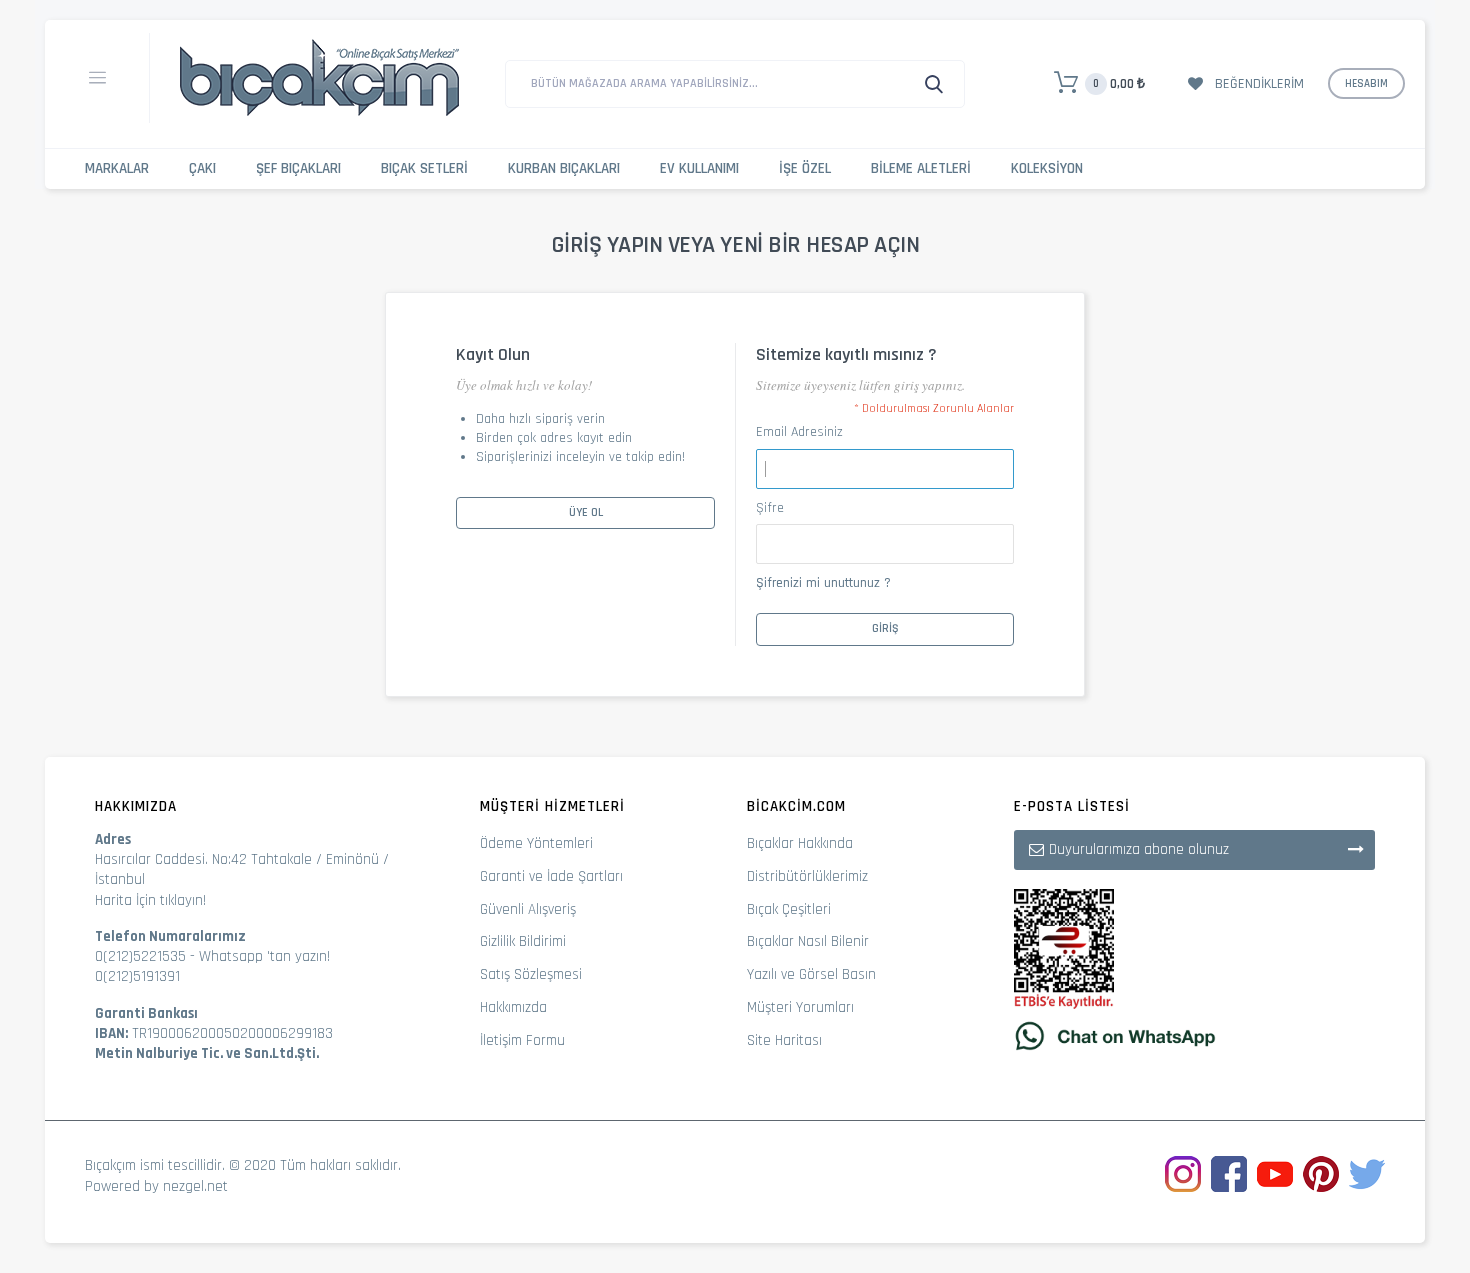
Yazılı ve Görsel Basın (811, 974)
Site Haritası (784, 1040)
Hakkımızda (513, 1007)
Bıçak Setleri (424, 168)
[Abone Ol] (1356, 849)
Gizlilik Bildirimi (523, 941)
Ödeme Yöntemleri (536, 843)
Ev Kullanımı (699, 168)
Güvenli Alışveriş (528, 909)
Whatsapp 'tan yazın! (264, 956)
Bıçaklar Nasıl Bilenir (808, 941)
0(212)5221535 (140, 956)
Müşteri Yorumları (800, 1007)
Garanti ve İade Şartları (551, 876)
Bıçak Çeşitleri (789, 909)
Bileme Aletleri (921, 168)
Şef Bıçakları (298, 168)
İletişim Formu (522, 1040)
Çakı (202, 168)
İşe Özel (805, 168)
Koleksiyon (1047, 168)
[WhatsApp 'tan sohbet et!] (1194, 1035)
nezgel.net (195, 1186)
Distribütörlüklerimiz (807, 876)
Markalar (117, 168)
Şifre (770, 508)
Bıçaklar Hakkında (800, 843)
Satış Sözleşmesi (531, 974)
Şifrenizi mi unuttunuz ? (823, 583)
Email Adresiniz (799, 432)
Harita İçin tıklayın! (150, 900)
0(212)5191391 (137, 976)
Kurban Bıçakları (564, 168)
